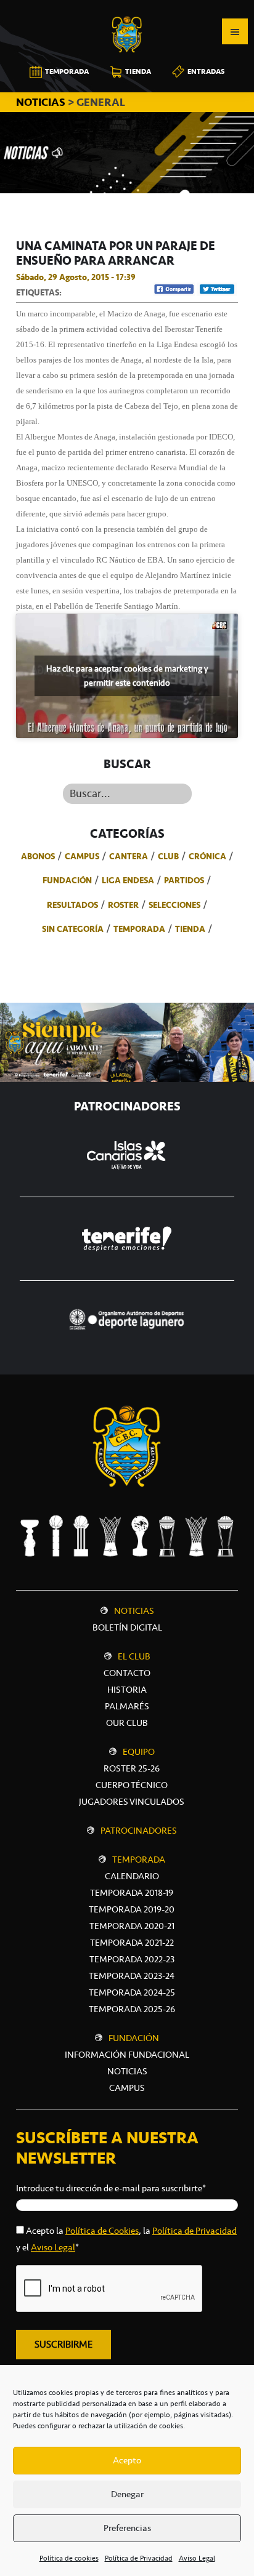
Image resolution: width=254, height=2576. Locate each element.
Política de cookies (69, 2558)
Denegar (127, 2494)
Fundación (67, 880)
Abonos (38, 856)
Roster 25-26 (132, 1768)
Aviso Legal (197, 2558)
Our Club (127, 1723)
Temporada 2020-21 (132, 1926)
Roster (123, 905)
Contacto (127, 1673)
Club (168, 856)
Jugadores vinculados (132, 1802)
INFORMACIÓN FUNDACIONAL (127, 2055)
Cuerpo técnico (132, 1785)
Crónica (207, 856)
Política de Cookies (102, 2231)
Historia (127, 1690)
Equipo (139, 1752)
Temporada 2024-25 (132, 1992)
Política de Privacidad (139, 2558)
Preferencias (127, 2528)
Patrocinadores (139, 1831)
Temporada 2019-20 (132, 1909)
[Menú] (235, 31)
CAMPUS (127, 2088)
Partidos (184, 880)
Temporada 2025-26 (132, 2009)
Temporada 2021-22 (132, 1943)
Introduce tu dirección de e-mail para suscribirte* (111, 2188)
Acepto (127, 2460)
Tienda (190, 929)
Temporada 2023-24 (132, 1976)
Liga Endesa (128, 880)
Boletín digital (127, 1627)
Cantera (129, 856)
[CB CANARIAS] (127, 9)
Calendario (132, 1876)
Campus (82, 856)
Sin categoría (73, 929)
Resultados (72, 905)
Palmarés (127, 1706)
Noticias (134, 1611)
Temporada (139, 929)
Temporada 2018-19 (132, 1893)
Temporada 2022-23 (132, 1959)
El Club (134, 1656)
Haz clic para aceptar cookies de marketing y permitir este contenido (127, 676)
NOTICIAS (42, 102)
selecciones (174, 905)
